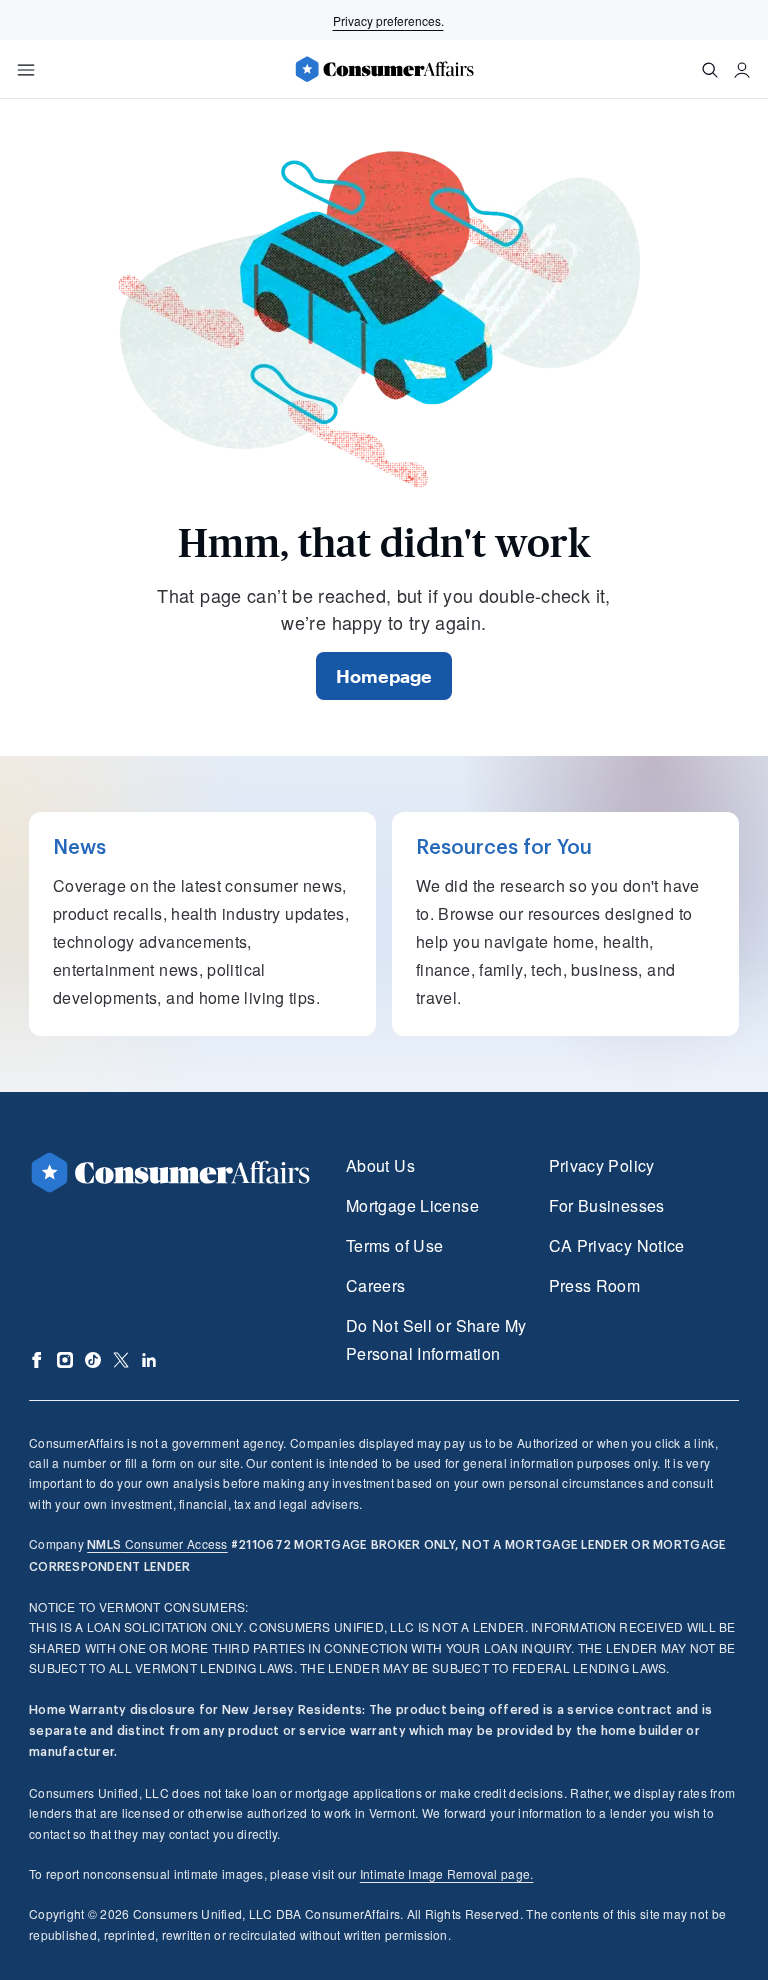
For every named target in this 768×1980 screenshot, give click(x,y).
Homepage (384, 676)
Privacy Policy (602, 1165)
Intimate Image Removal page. (447, 1873)
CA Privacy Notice (617, 1245)
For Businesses (607, 1205)
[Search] (710, 70)
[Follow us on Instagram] (65, 1360)
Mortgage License (412, 1205)
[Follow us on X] (121, 1360)
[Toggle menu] (26, 70)
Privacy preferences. (388, 20)
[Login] (742, 70)
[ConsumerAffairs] (384, 69)
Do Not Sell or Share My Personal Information (436, 1339)
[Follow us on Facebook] (37, 1360)
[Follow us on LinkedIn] (149, 1360)
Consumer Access (157, 1543)
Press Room (595, 1285)
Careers (376, 1285)
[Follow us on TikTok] (93, 1360)
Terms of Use (394, 1245)
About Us (380, 1165)
